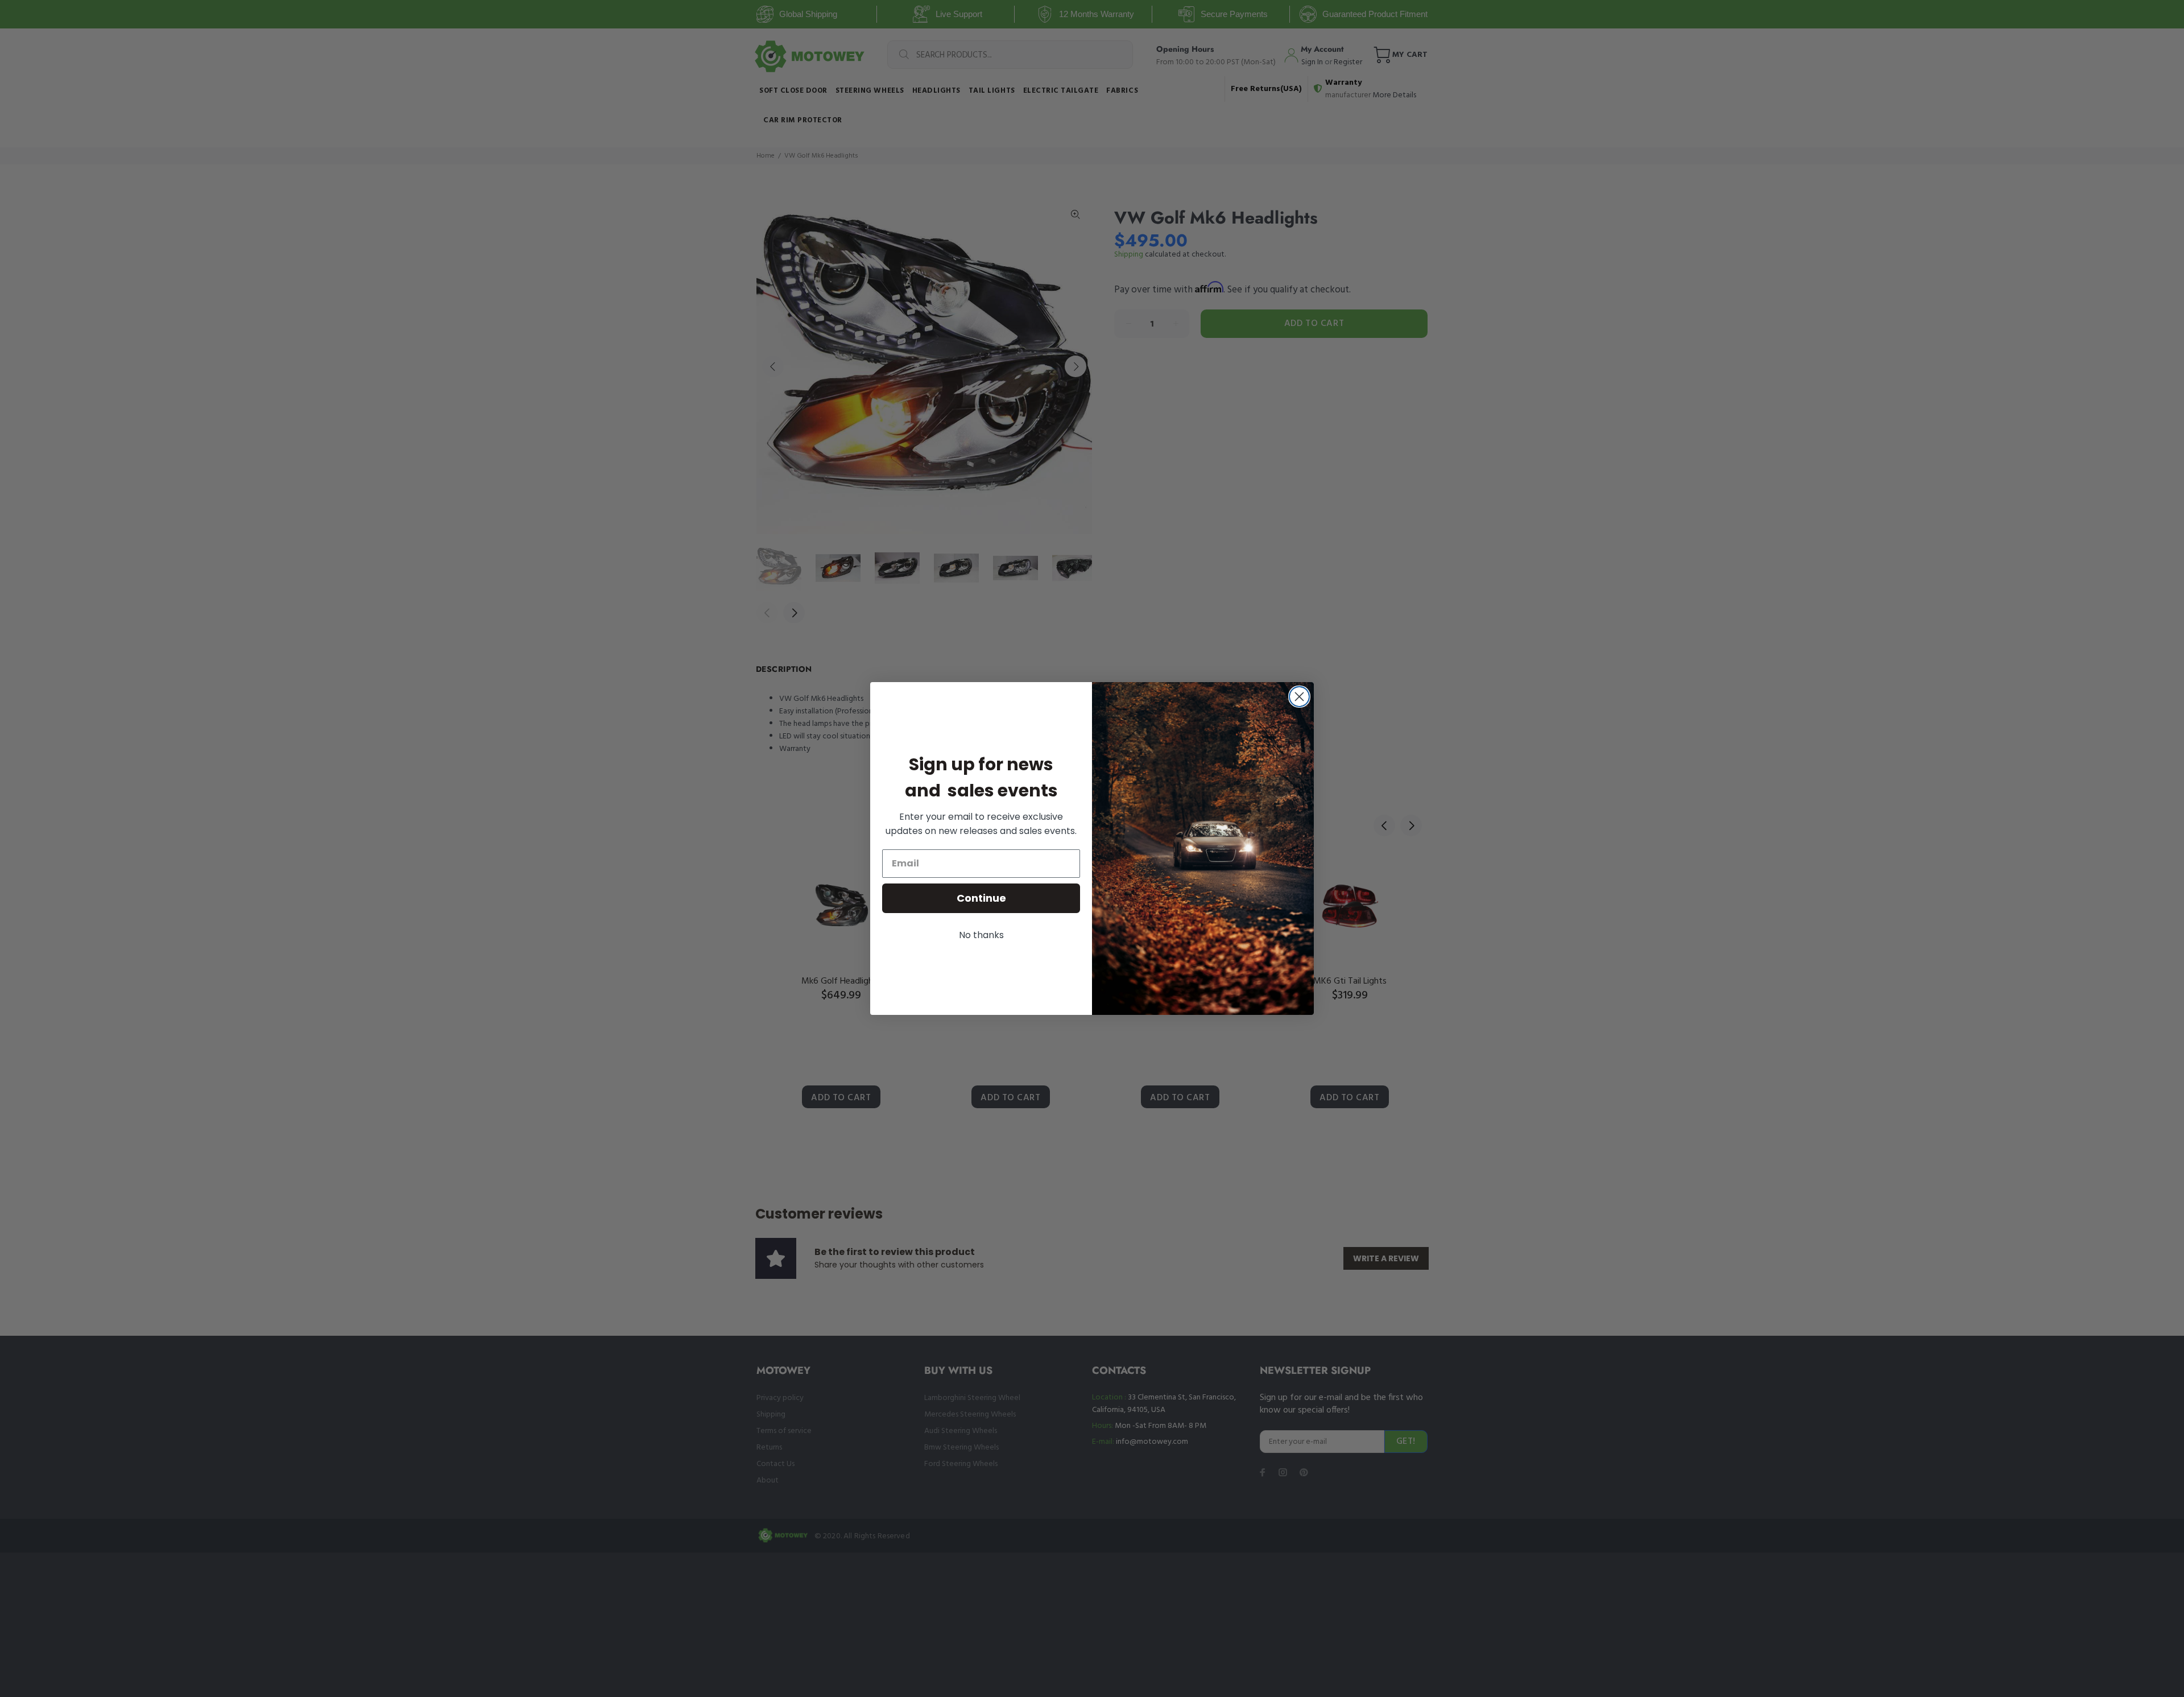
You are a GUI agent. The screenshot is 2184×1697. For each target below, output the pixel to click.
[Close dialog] (1299, 697)
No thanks (981, 935)
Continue (981, 898)
